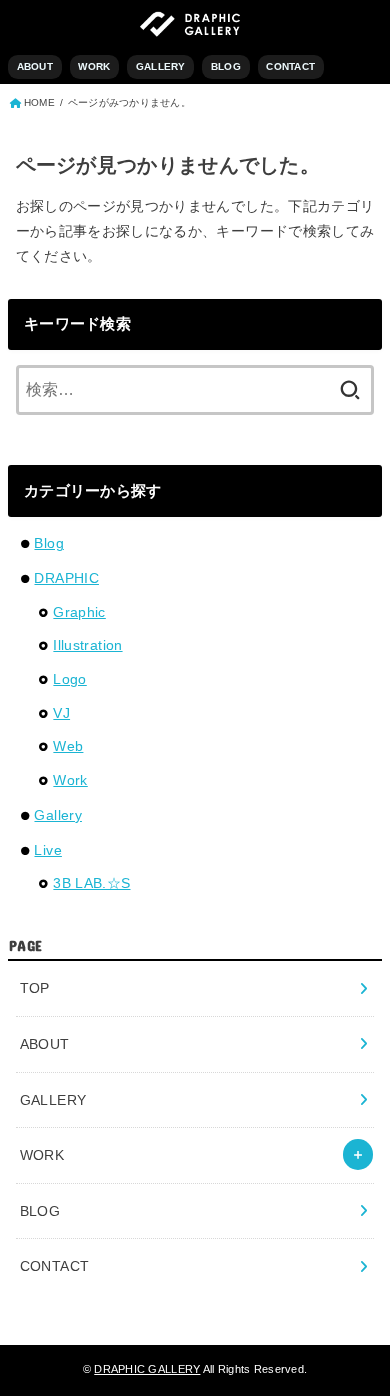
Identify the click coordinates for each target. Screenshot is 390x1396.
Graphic (79, 612)
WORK (94, 66)
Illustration (87, 645)
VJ (61, 713)
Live (47, 850)
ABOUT (35, 66)
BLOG (226, 66)
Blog (48, 543)
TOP (35, 988)
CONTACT (290, 66)
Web (68, 746)
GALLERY (161, 66)
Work (70, 780)
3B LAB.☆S (91, 883)
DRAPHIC (66, 578)
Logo (69, 679)
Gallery (57, 815)
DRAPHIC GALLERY (147, 1369)
